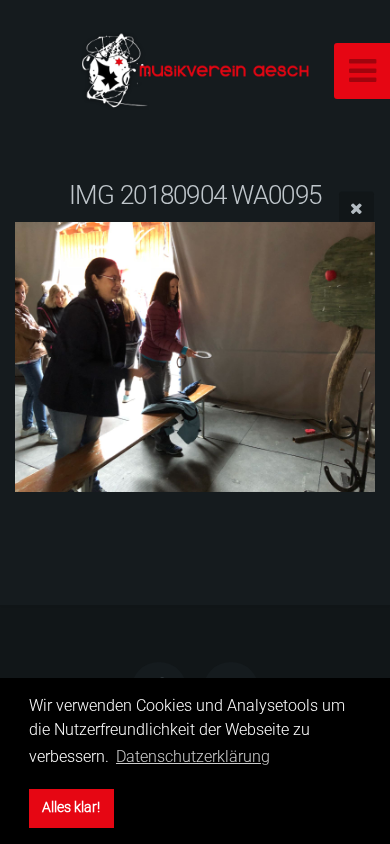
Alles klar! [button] (71, 807)
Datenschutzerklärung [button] (193, 756)
